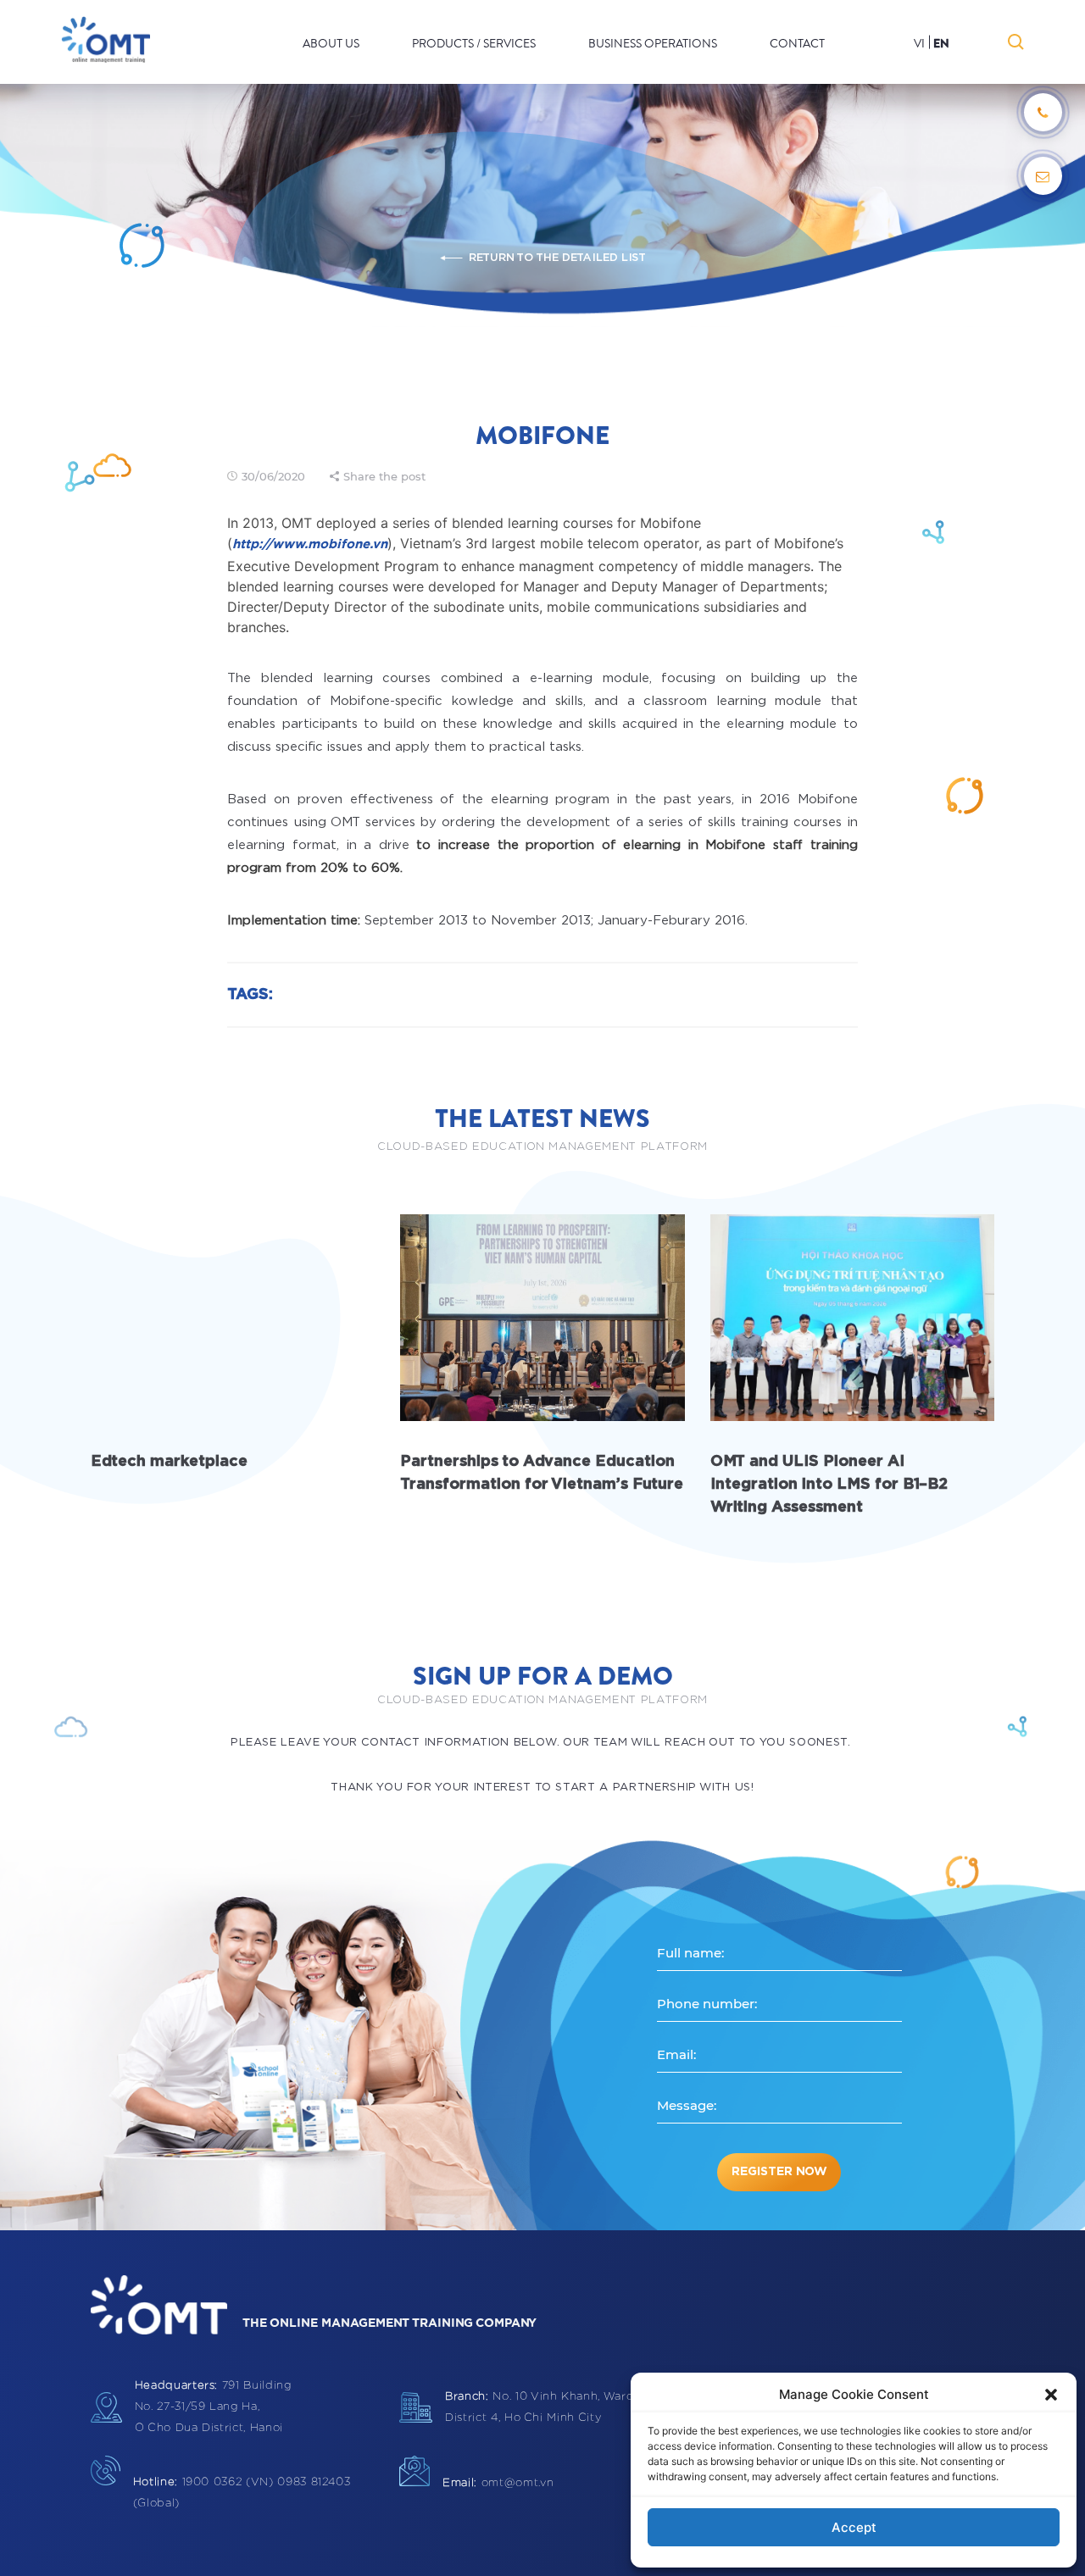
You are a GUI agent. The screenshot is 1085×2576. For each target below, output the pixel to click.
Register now (779, 2172)
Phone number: (707, 2004)
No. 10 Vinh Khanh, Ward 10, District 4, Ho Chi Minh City (549, 2407)
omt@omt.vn (498, 2483)
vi (919, 44)
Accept (854, 2527)
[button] (1051, 2395)
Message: (687, 2105)
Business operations (653, 44)
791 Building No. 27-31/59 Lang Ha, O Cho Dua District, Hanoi (213, 2407)
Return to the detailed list (556, 258)
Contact (797, 44)
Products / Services (474, 44)
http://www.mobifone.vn (310, 544)
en (941, 44)
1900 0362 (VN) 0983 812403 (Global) (242, 2493)
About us (331, 44)
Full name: (690, 1953)
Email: (676, 2054)
